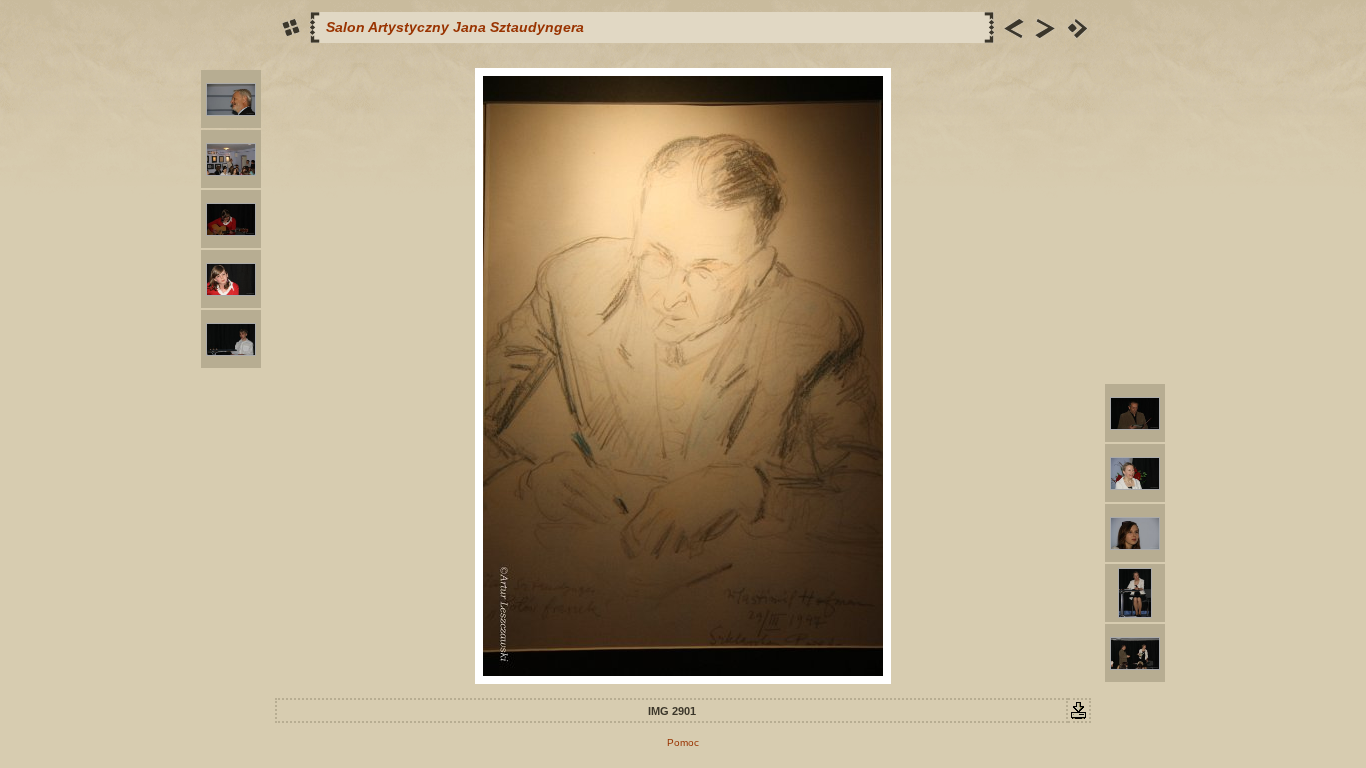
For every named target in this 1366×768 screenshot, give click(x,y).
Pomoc (683, 742)
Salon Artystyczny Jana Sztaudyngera (455, 27)
